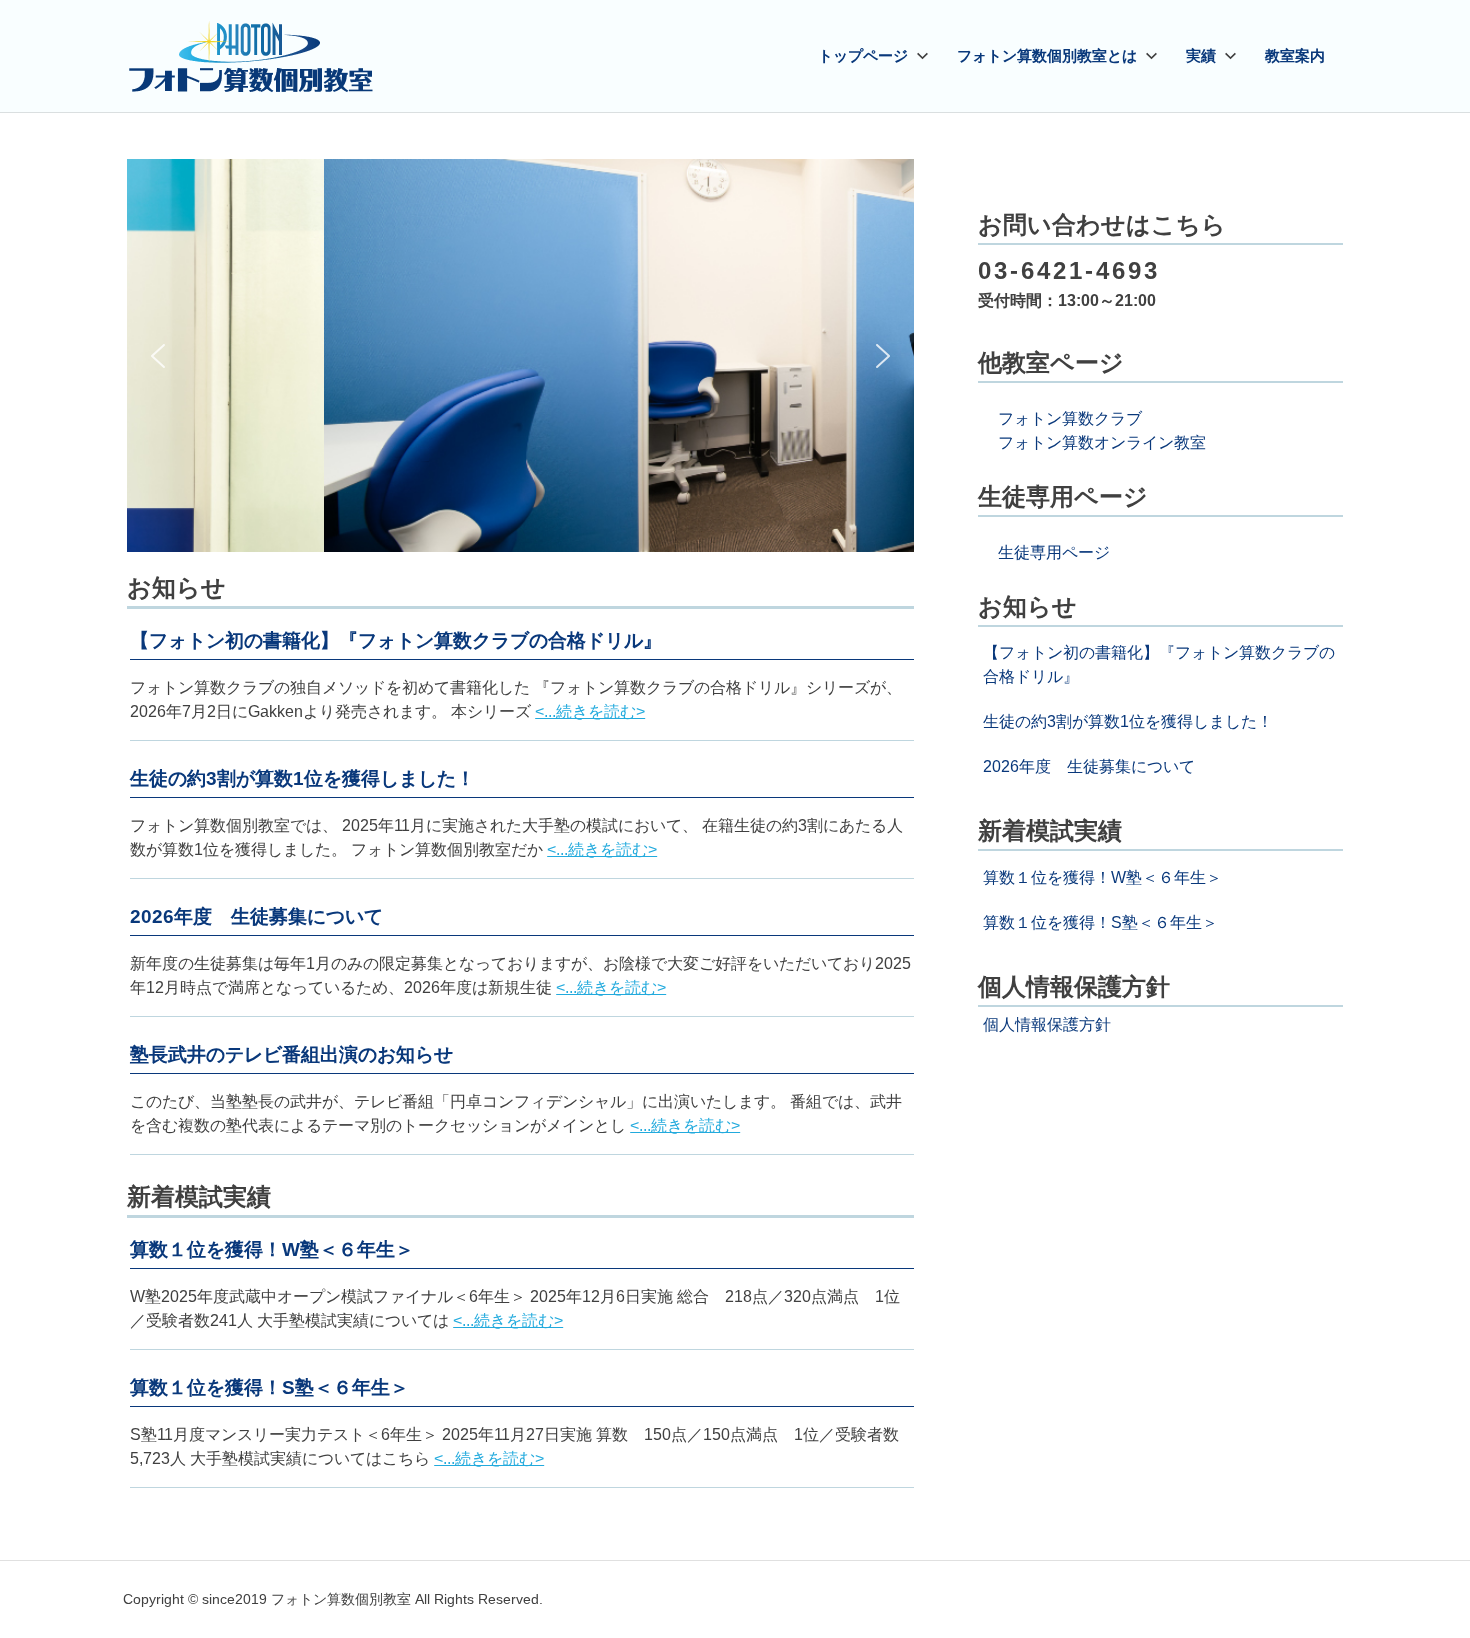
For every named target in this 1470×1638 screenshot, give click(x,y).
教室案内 (1295, 56)
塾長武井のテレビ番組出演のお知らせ (291, 1054)
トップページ (863, 56)
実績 (1201, 56)
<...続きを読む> (590, 711)
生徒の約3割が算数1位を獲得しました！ (302, 778)
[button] (158, 356)
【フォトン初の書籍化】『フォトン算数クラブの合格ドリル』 (396, 640)
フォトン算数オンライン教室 (1102, 442)
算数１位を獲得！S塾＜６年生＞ (269, 1387)
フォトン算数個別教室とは (1047, 56)
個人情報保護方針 (1047, 1024)
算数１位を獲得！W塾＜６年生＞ (272, 1249)
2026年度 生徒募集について (256, 916)
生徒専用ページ (1054, 552)
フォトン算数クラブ (1070, 418)
